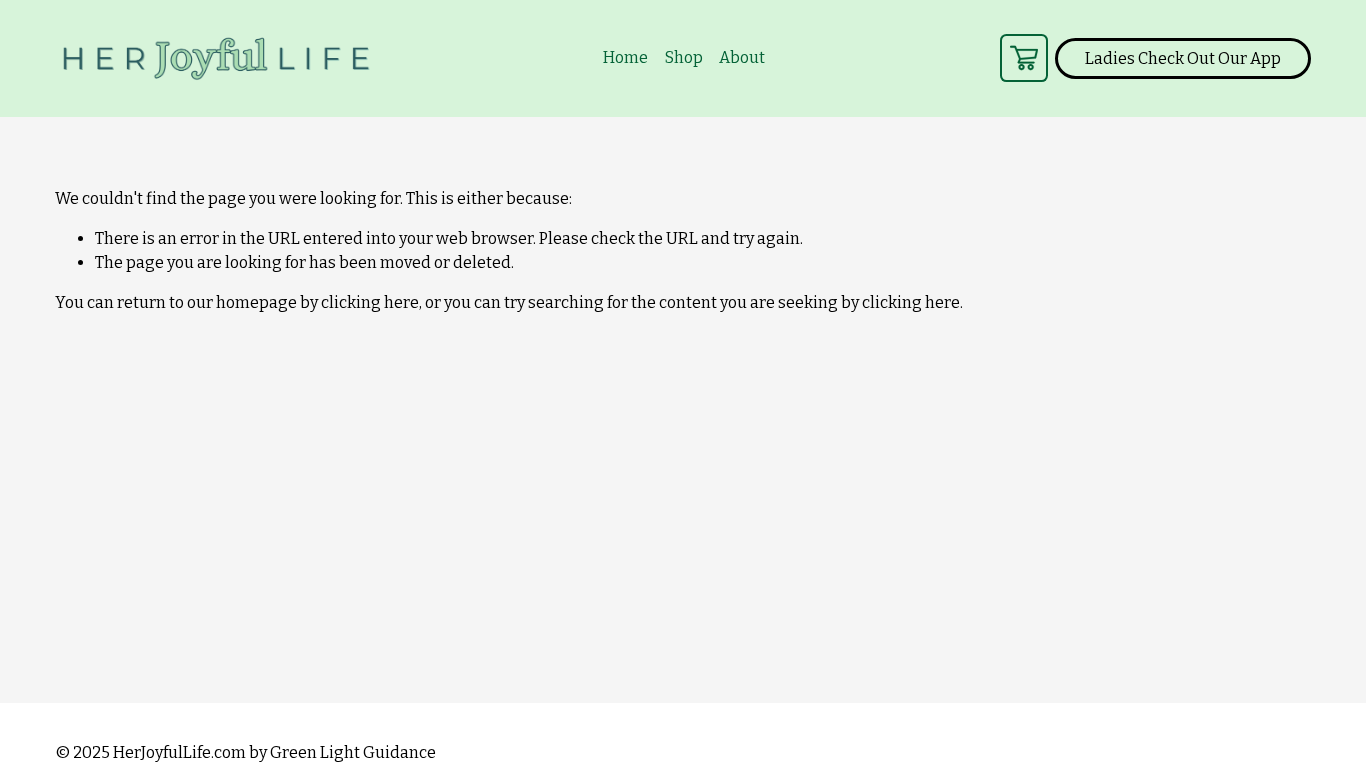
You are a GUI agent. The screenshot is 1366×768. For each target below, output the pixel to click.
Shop (684, 57)
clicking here (370, 302)
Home (625, 57)
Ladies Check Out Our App (1183, 58)
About (742, 57)
